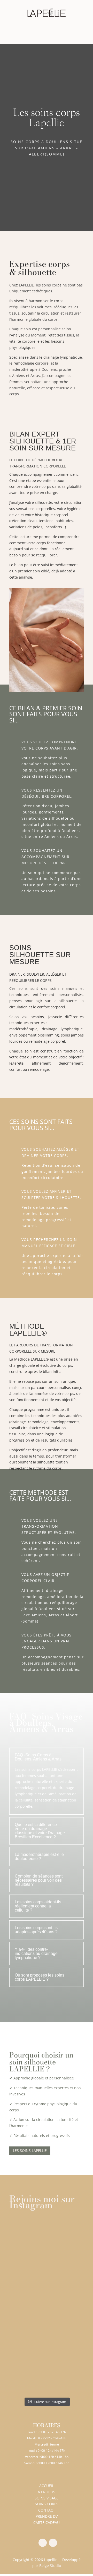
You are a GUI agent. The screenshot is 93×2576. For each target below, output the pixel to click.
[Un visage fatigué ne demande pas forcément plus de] (47, 2372)
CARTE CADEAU (47, 2522)
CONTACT (47, 2510)
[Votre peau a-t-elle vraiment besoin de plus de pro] (47, 2328)
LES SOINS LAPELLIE (30, 2150)
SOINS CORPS (47, 2504)
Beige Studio (50, 2566)
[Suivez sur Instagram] (53, 2543)
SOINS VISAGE (47, 2498)
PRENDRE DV (47, 2516)
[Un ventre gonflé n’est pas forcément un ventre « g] (47, 2240)
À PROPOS (47, 2492)
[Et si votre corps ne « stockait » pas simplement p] (47, 2284)
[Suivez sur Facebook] (43, 2543)
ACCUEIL (47, 2486)
